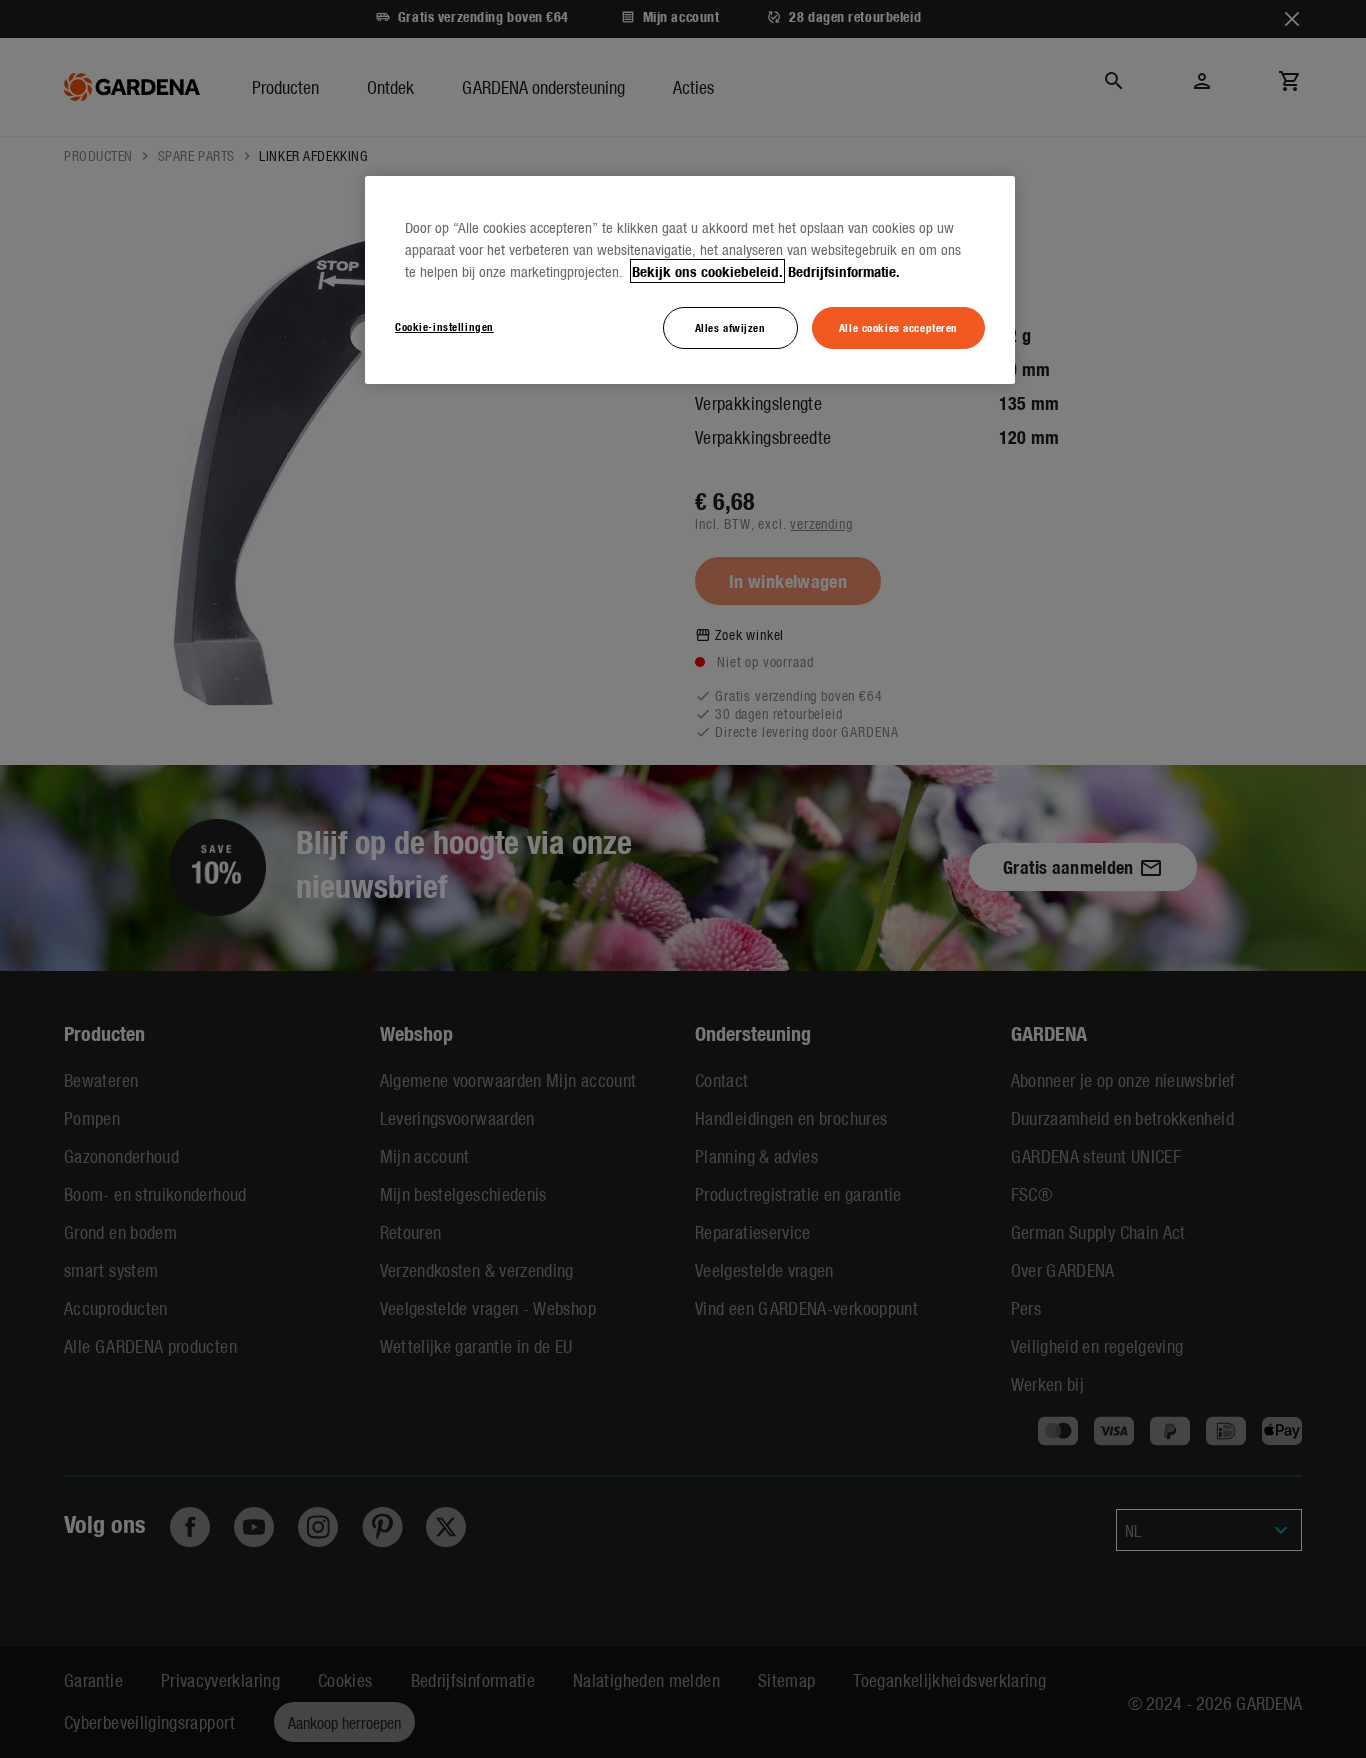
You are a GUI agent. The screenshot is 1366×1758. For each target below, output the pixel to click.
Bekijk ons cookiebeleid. (707, 271)
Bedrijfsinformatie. (844, 271)
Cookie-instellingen (444, 326)
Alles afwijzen (730, 327)
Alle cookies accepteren (898, 327)
